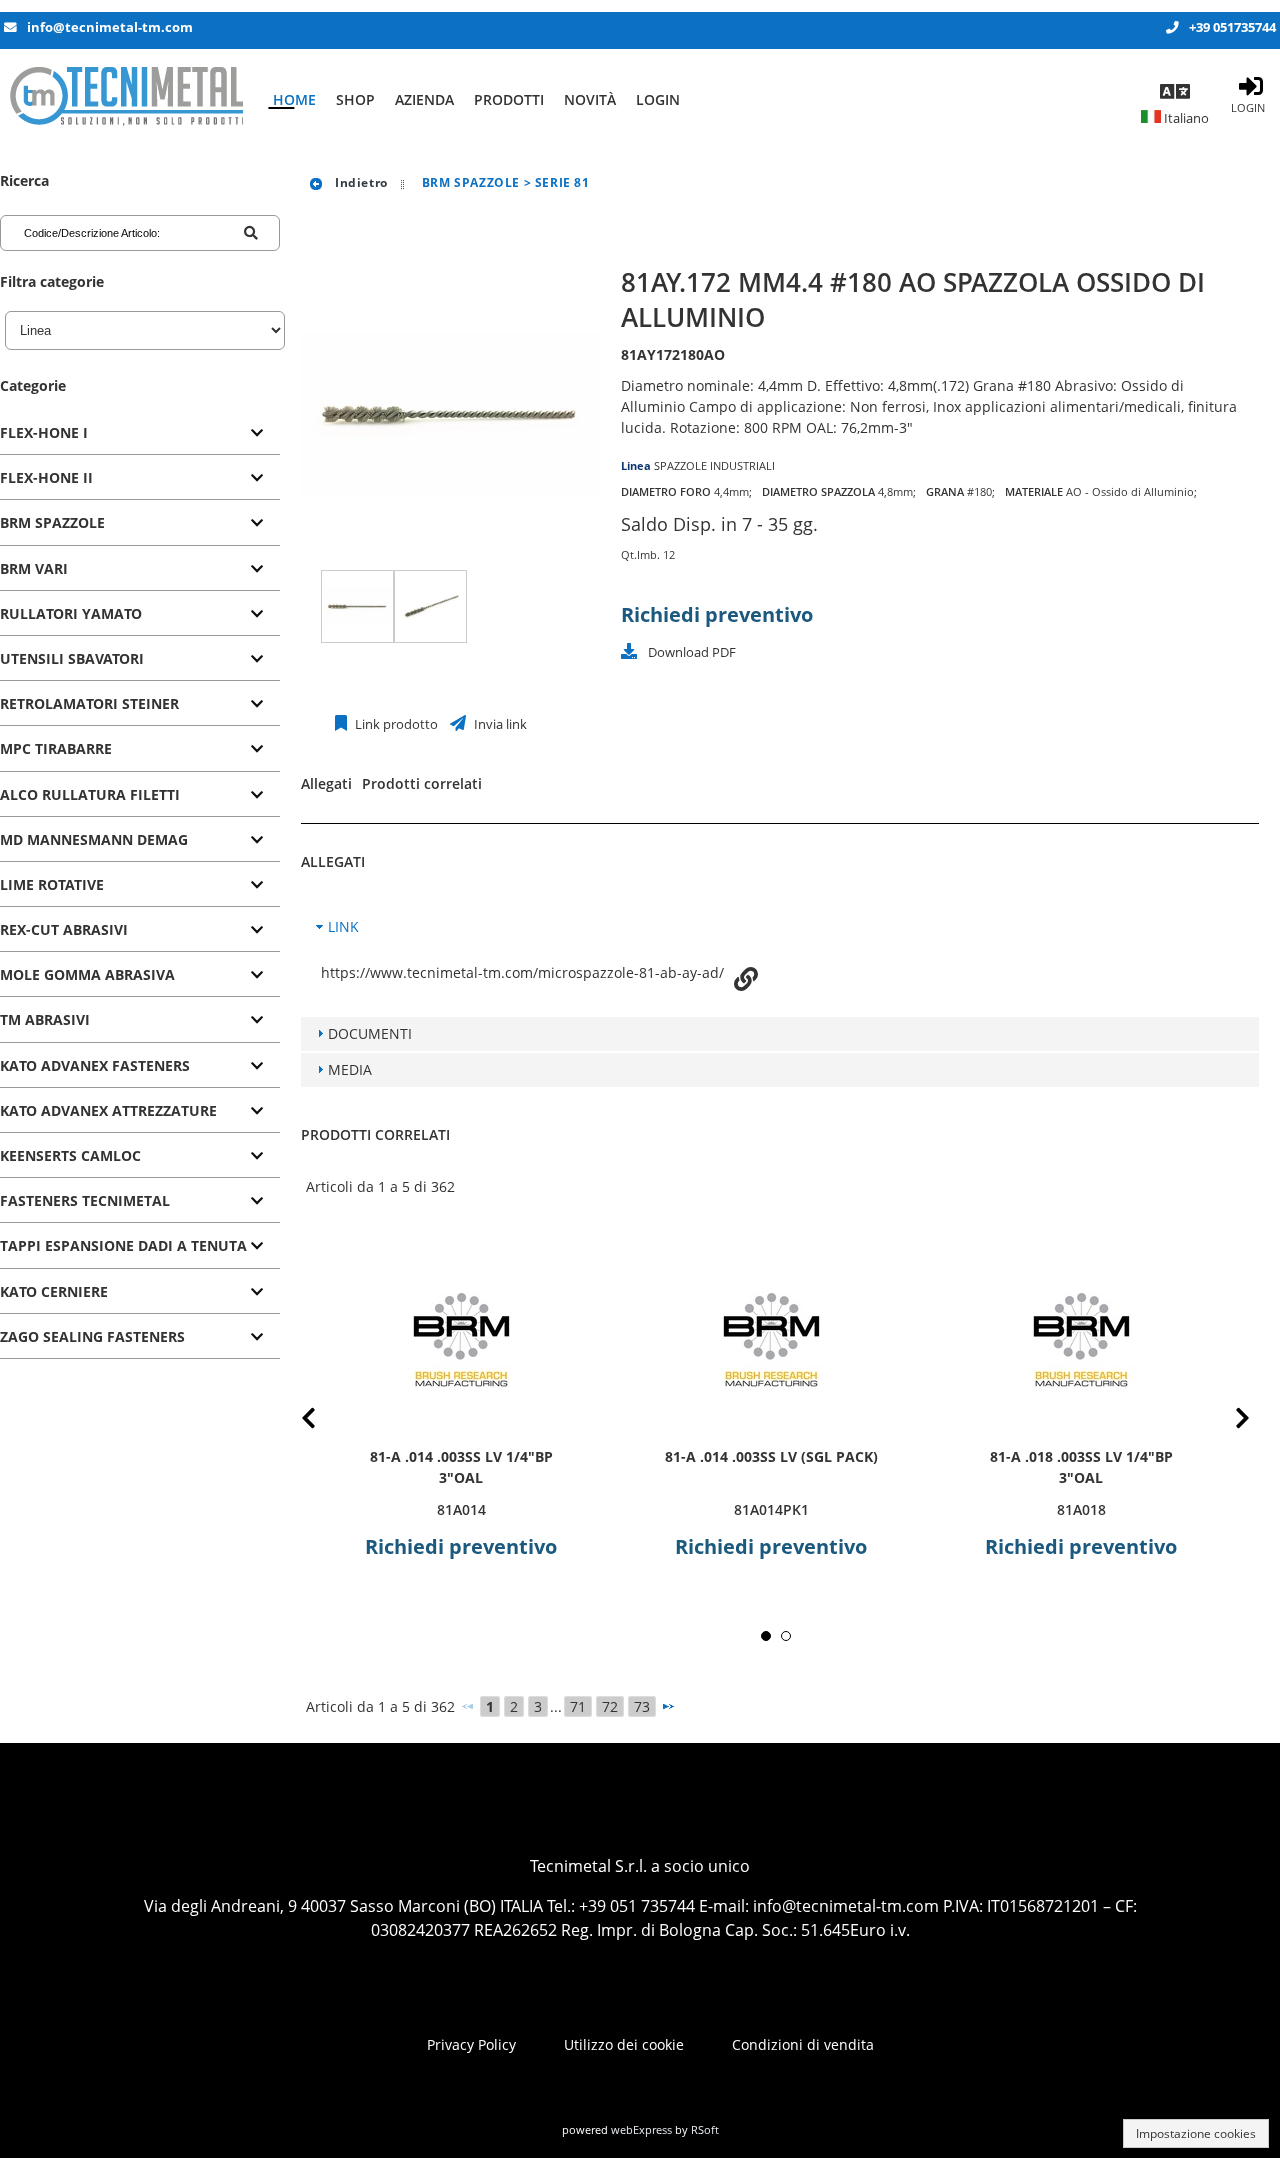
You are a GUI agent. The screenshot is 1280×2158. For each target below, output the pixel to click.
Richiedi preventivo (717, 614)
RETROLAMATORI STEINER (89, 703)
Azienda (424, 99)
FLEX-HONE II (46, 477)
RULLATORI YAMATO (71, 613)
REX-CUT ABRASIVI (64, 929)
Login (658, 99)
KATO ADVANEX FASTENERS (95, 1065)
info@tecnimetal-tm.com (110, 27)
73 (642, 1706)
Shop (355, 99)
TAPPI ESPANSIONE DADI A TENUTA (123, 1245)
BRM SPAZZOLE (52, 522)
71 (578, 1706)
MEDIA (350, 1069)
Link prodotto (395, 724)
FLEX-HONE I (44, 432)
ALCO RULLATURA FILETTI (90, 794)
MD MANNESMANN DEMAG (94, 839)
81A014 (461, 1509)
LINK (343, 926)
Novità (590, 99)
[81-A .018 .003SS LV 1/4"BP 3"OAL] (1081, 1339)
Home (294, 99)
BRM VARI (34, 568)
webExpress (641, 2129)
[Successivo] (668, 1706)
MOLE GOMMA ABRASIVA (87, 974)
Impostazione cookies (1196, 2133)
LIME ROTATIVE (52, 884)
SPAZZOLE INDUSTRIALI (714, 465)
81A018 (1081, 1509)
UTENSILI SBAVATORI (72, 658)
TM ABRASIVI (45, 1019)
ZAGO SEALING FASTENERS (92, 1336)
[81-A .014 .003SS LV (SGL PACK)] (771, 1339)
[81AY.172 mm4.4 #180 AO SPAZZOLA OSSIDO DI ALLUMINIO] (357, 606)
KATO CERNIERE (54, 1291)
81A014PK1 (771, 1509)
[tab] (140, 433)
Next (1227, 1421)
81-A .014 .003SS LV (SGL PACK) (771, 1456)
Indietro (359, 182)
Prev (324, 1421)
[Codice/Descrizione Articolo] (251, 233)
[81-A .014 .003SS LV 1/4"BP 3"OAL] (461, 1339)
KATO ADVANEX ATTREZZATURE (108, 1110)
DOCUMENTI (370, 1033)
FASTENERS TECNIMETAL (85, 1200)
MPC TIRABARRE (56, 748)
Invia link (499, 724)
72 (610, 1706)
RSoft (705, 2129)
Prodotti (509, 99)
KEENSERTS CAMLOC (70, 1155)
